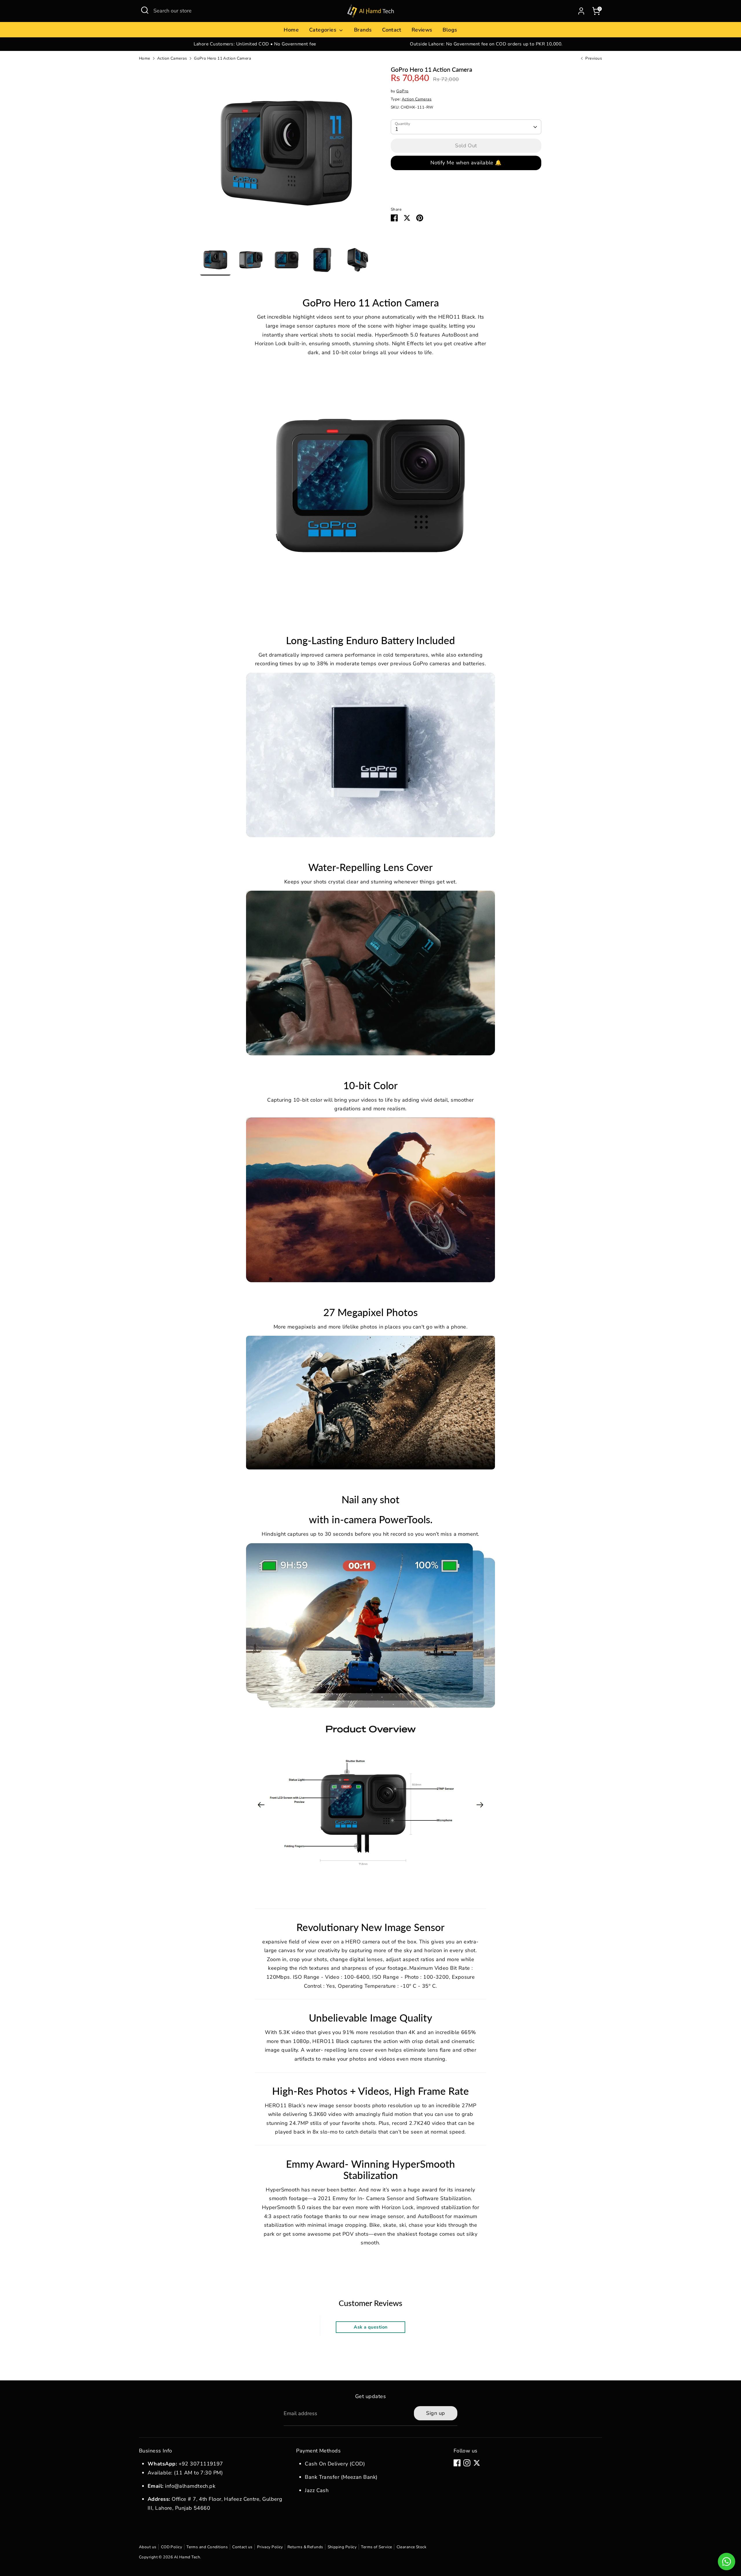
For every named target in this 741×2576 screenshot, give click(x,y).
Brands (363, 30)
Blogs (450, 30)
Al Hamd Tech (187, 2557)
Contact (392, 30)
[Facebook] (457, 2463)
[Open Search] (145, 10)
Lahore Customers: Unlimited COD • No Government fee (255, 44)
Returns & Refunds (305, 2547)
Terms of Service (376, 2547)
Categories (324, 30)
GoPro (402, 91)
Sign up (435, 2413)
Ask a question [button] (370, 2327)
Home (291, 30)
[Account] (581, 11)
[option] (255, 44)
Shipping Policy (342, 2547)
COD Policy (172, 2547)
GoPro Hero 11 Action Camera (222, 58)
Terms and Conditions (207, 2547)
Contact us (242, 2547)
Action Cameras (172, 58)
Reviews (422, 30)
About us (148, 2547)
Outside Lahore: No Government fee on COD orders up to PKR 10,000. (486, 44)
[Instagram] (467, 2463)
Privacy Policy (270, 2547)
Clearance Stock (412, 2547)
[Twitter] (477, 2463)
